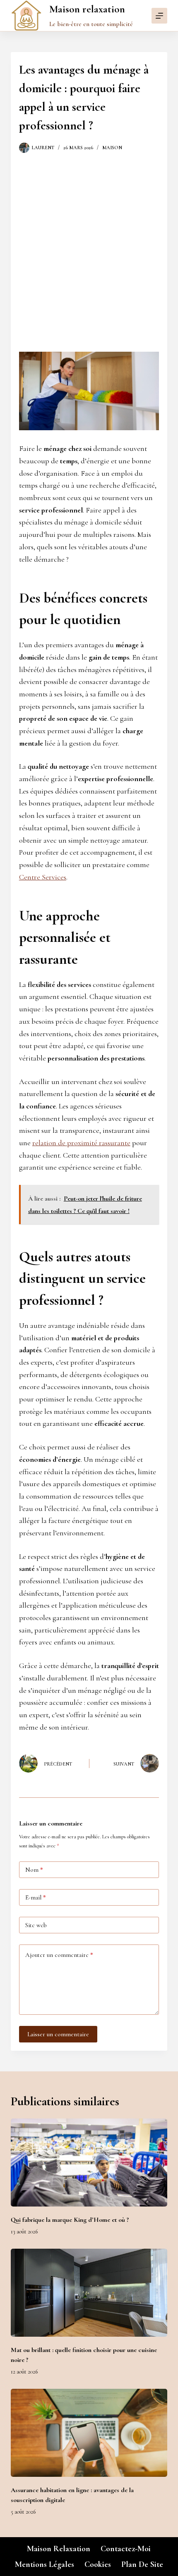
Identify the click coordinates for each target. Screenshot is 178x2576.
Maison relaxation (87, 9)
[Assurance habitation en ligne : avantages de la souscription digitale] (89, 2433)
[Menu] (159, 16)
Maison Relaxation (59, 2549)
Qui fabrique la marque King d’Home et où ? (70, 2220)
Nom (34, 1870)
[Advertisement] (89, 246)
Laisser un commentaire (58, 2034)
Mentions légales (44, 2564)
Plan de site (142, 2564)
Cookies (98, 2564)
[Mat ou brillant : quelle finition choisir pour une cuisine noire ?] (89, 2293)
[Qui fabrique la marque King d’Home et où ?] (89, 2163)
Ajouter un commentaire (59, 1955)
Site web (36, 1925)
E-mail (36, 1897)
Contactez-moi (126, 2549)
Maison (112, 148)
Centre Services (43, 877)
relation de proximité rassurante (81, 1143)
